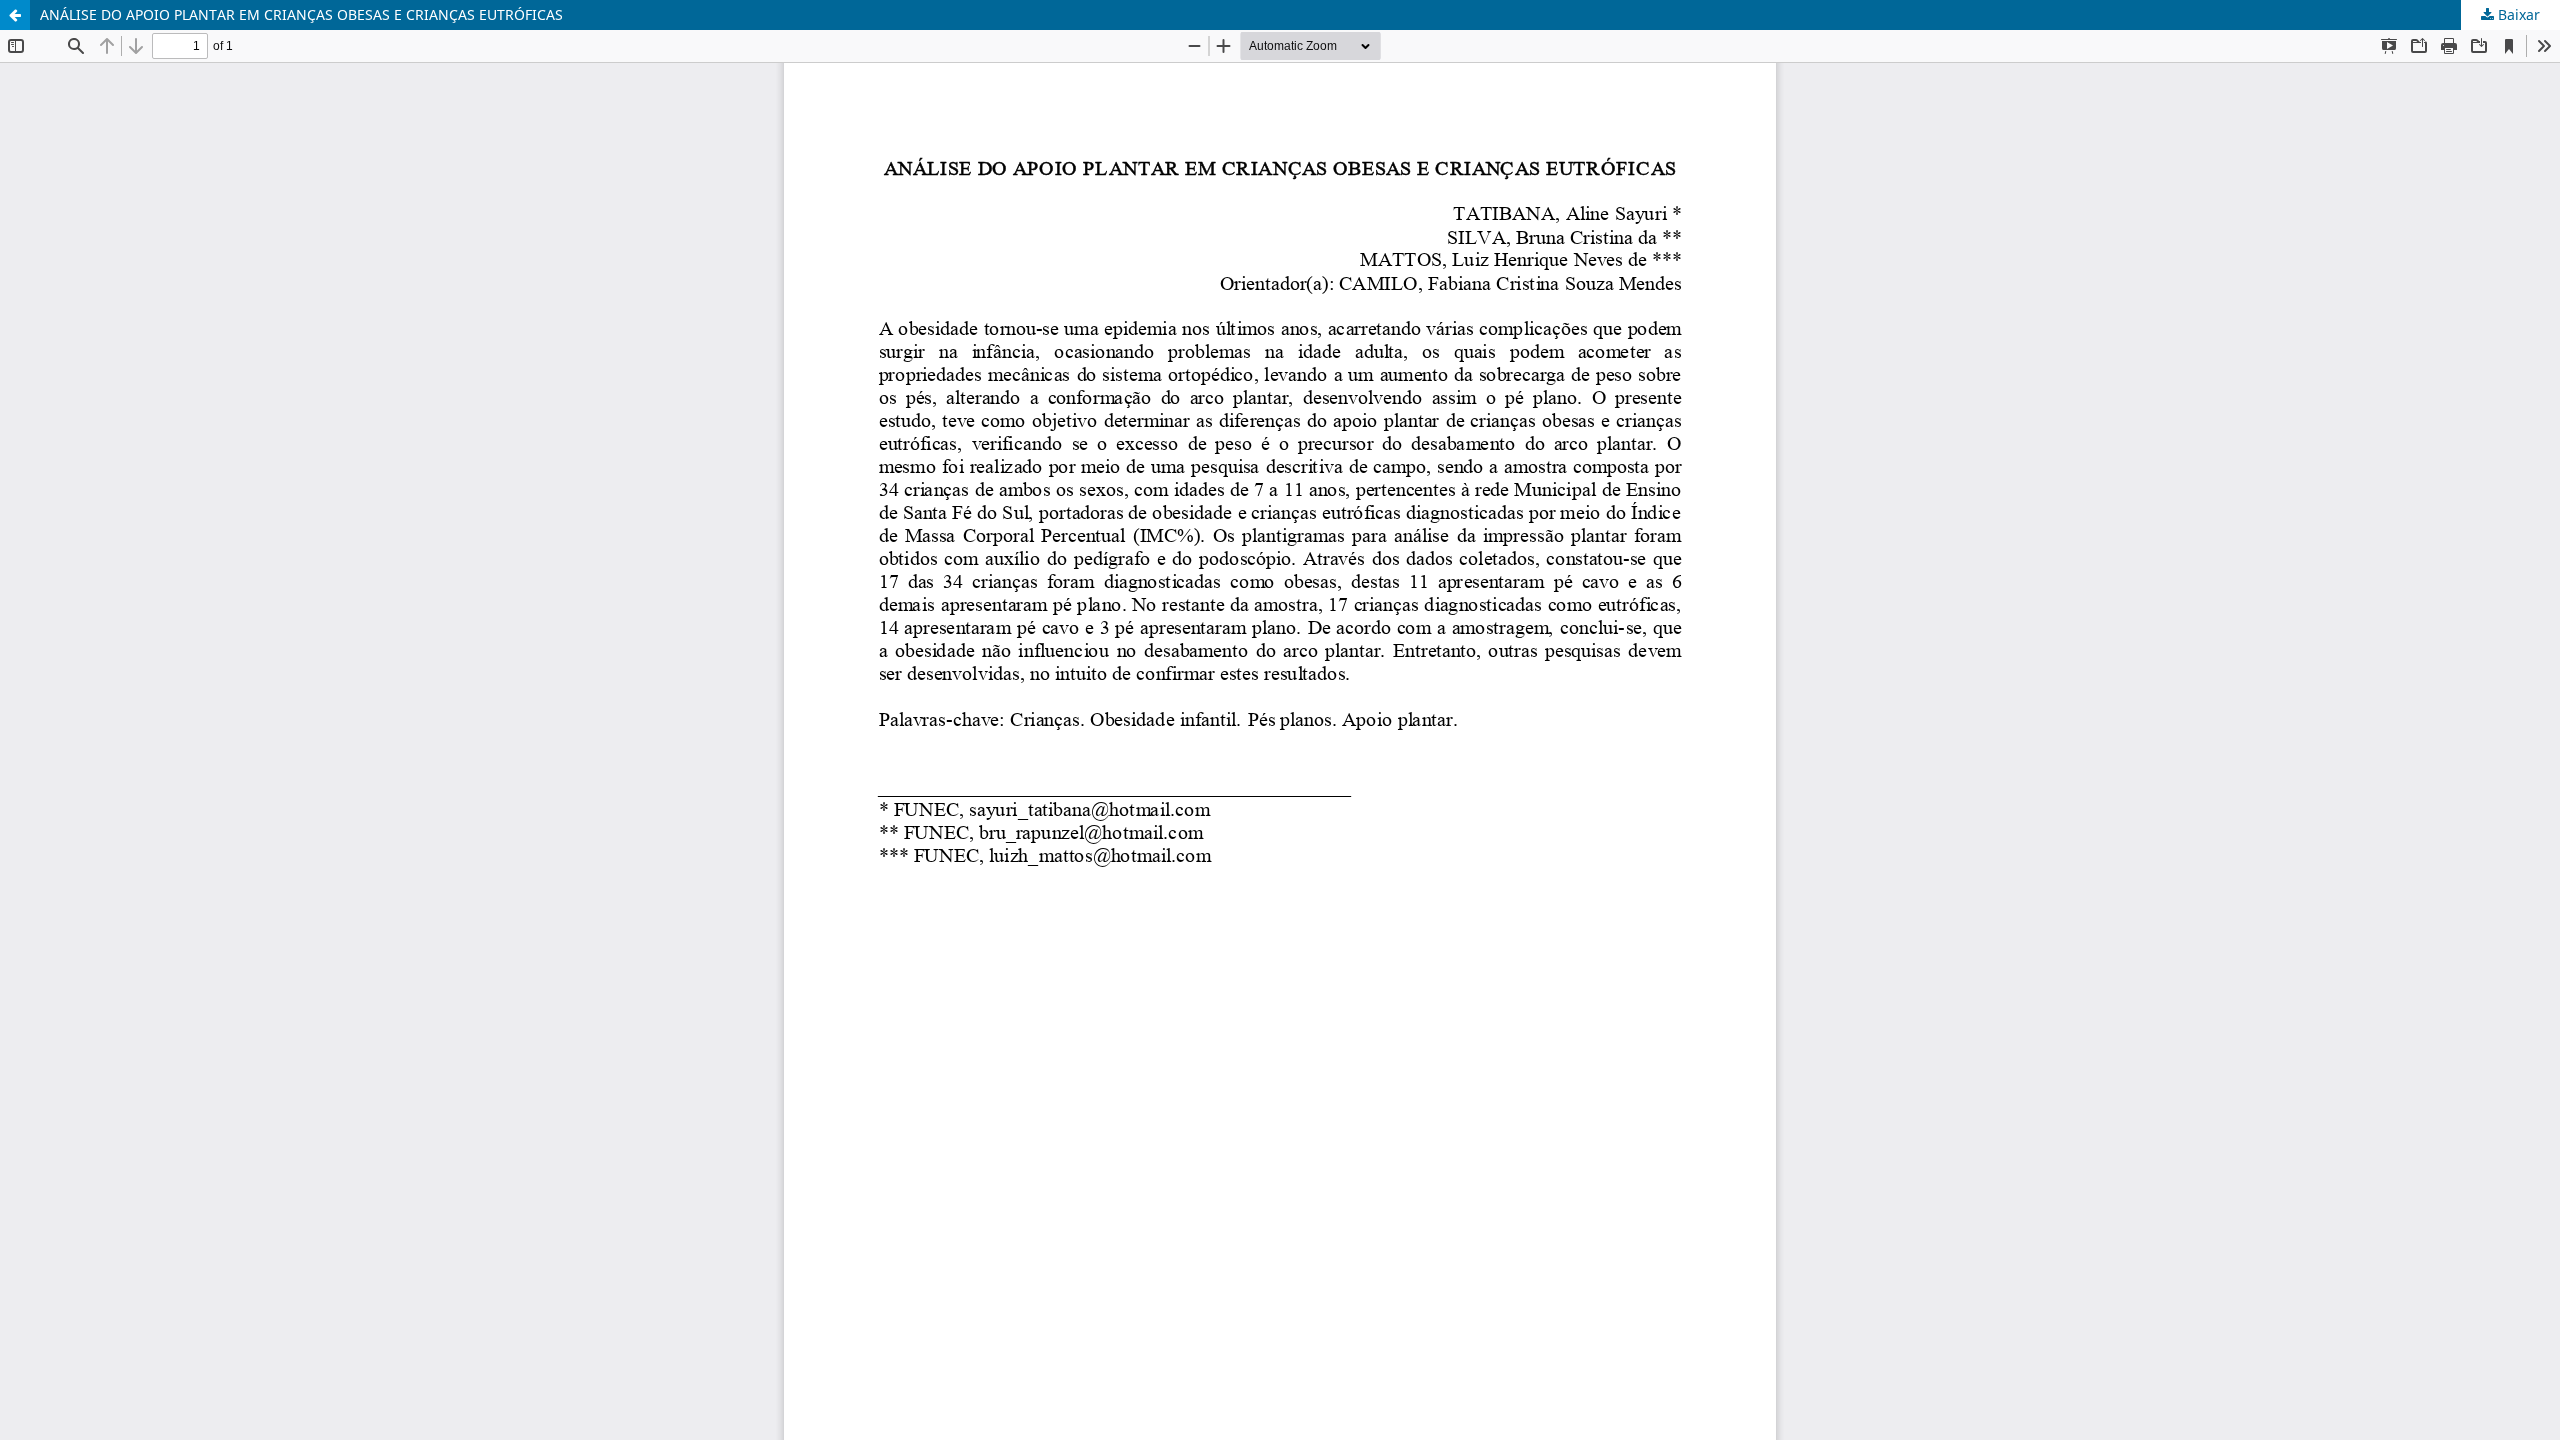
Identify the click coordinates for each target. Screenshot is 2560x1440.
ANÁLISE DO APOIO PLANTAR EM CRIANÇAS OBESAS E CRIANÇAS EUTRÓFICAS (301, 14)
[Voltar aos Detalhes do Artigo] (15, 15)
